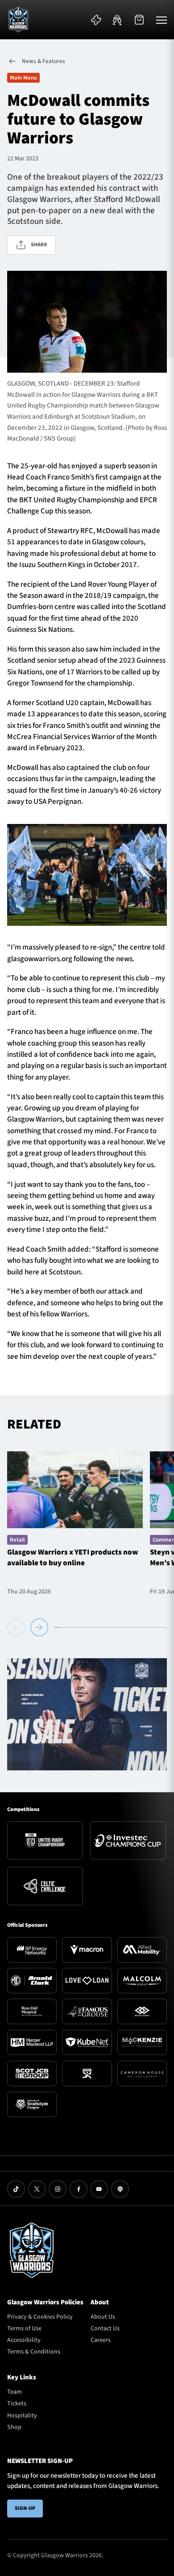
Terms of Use (24, 2328)
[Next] (39, 1627)
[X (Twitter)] (37, 2189)
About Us (103, 2317)
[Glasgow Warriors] (18, 20)
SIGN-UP (25, 2508)
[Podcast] (120, 2189)
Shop (14, 2427)
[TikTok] (16, 2189)
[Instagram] (58, 2189)
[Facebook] (79, 2189)
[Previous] (17, 1627)
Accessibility (24, 2340)
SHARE (39, 245)
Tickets (17, 2404)
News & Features (43, 61)
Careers (101, 2340)
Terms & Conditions (34, 2352)
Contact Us (105, 2328)
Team (14, 2392)
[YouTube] (99, 2189)
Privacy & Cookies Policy (40, 2317)
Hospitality (22, 2416)
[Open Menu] (162, 20)
